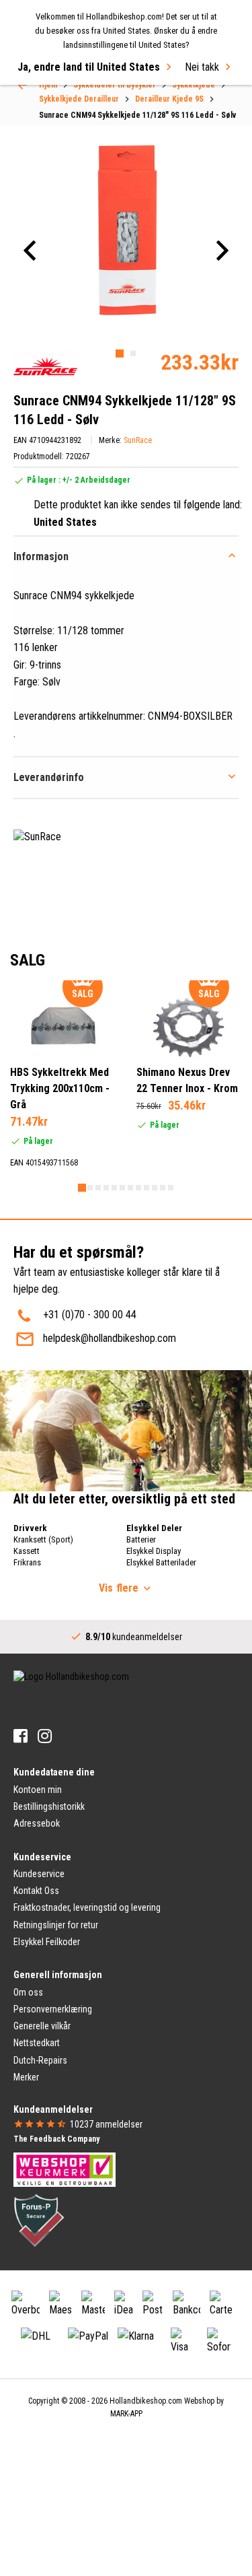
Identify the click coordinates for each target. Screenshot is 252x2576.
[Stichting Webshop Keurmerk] (65, 2169)
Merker (26, 2077)
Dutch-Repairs (40, 2060)
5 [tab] (114, 1188)
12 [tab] (171, 1188)
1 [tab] (120, 353)
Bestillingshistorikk (49, 1806)
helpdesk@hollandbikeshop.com (110, 1338)
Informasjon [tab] (41, 556)
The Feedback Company (56, 2139)
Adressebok (37, 1823)
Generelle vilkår (42, 2026)
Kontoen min (38, 1790)
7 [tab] (130, 1188)
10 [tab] (155, 1188)
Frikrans (27, 1562)
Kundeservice (39, 1874)
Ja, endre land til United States (89, 67)
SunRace (138, 440)
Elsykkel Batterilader (161, 1562)
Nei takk (202, 67)
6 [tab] (122, 1188)
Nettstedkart (37, 2043)
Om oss (28, 1992)
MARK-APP (126, 2414)
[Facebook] (20, 1736)
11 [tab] (163, 1188)
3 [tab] (98, 1188)
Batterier (141, 1539)
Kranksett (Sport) (43, 1539)
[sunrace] (45, 367)
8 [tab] (138, 1188)
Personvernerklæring (53, 2009)
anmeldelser (106, 2124)
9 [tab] (146, 1188)
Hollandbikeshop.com (146, 2401)
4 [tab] (106, 1188)
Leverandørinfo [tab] (49, 777)
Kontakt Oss (36, 1891)
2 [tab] (133, 353)
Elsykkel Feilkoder (47, 1942)
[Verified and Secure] (39, 2220)
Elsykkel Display (154, 1551)
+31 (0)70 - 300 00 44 (90, 1315)
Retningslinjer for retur (56, 1925)
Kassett (27, 1551)
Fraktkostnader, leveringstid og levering (87, 1907)
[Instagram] (45, 1736)
